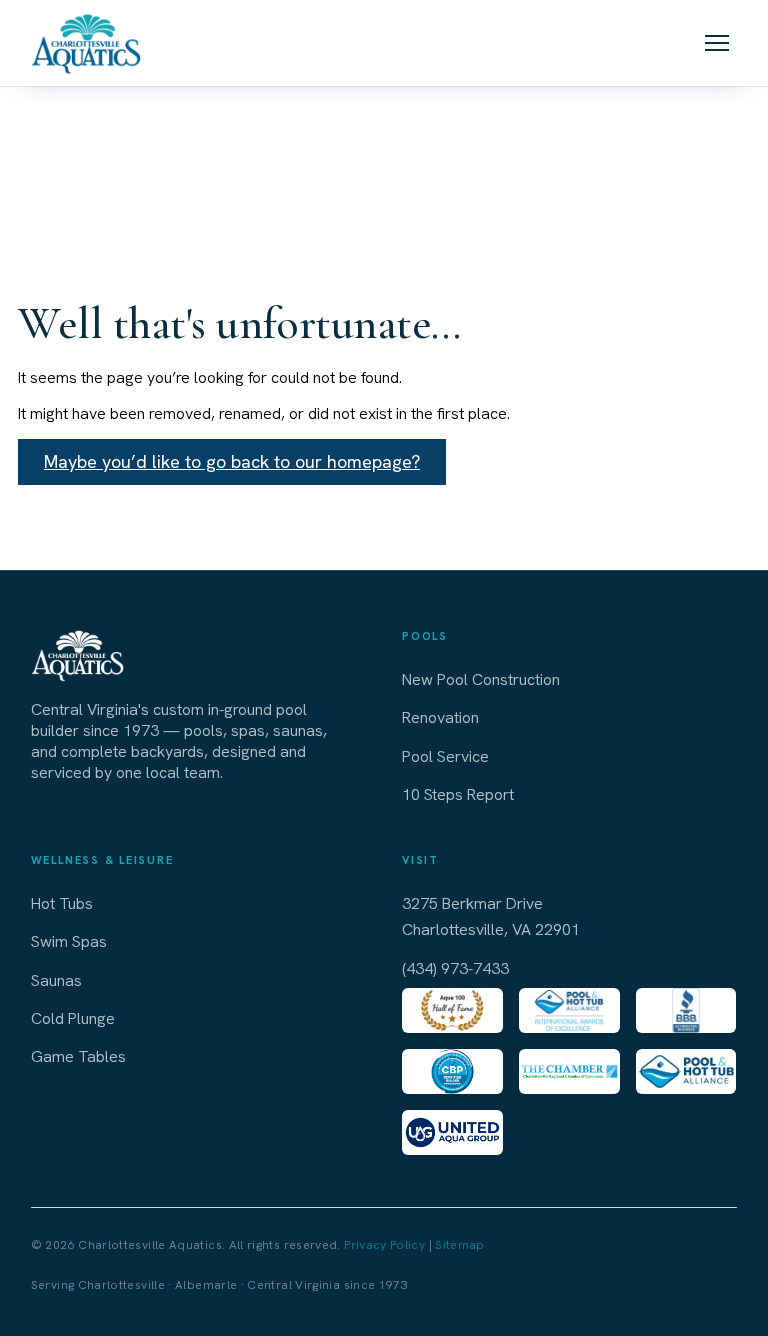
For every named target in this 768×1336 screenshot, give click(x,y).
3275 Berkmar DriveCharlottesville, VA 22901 (491, 916)
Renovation (440, 717)
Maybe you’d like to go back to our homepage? (232, 461)
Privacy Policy (384, 1245)
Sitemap (460, 1245)
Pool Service (445, 756)
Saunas (56, 980)
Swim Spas (69, 941)
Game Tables (78, 1056)
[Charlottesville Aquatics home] (86, 43)
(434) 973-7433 (455, 968)
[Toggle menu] (717, 43)
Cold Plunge (73, 1018)
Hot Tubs (62, 903)
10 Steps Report (458, 794)
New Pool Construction (481, 679)
